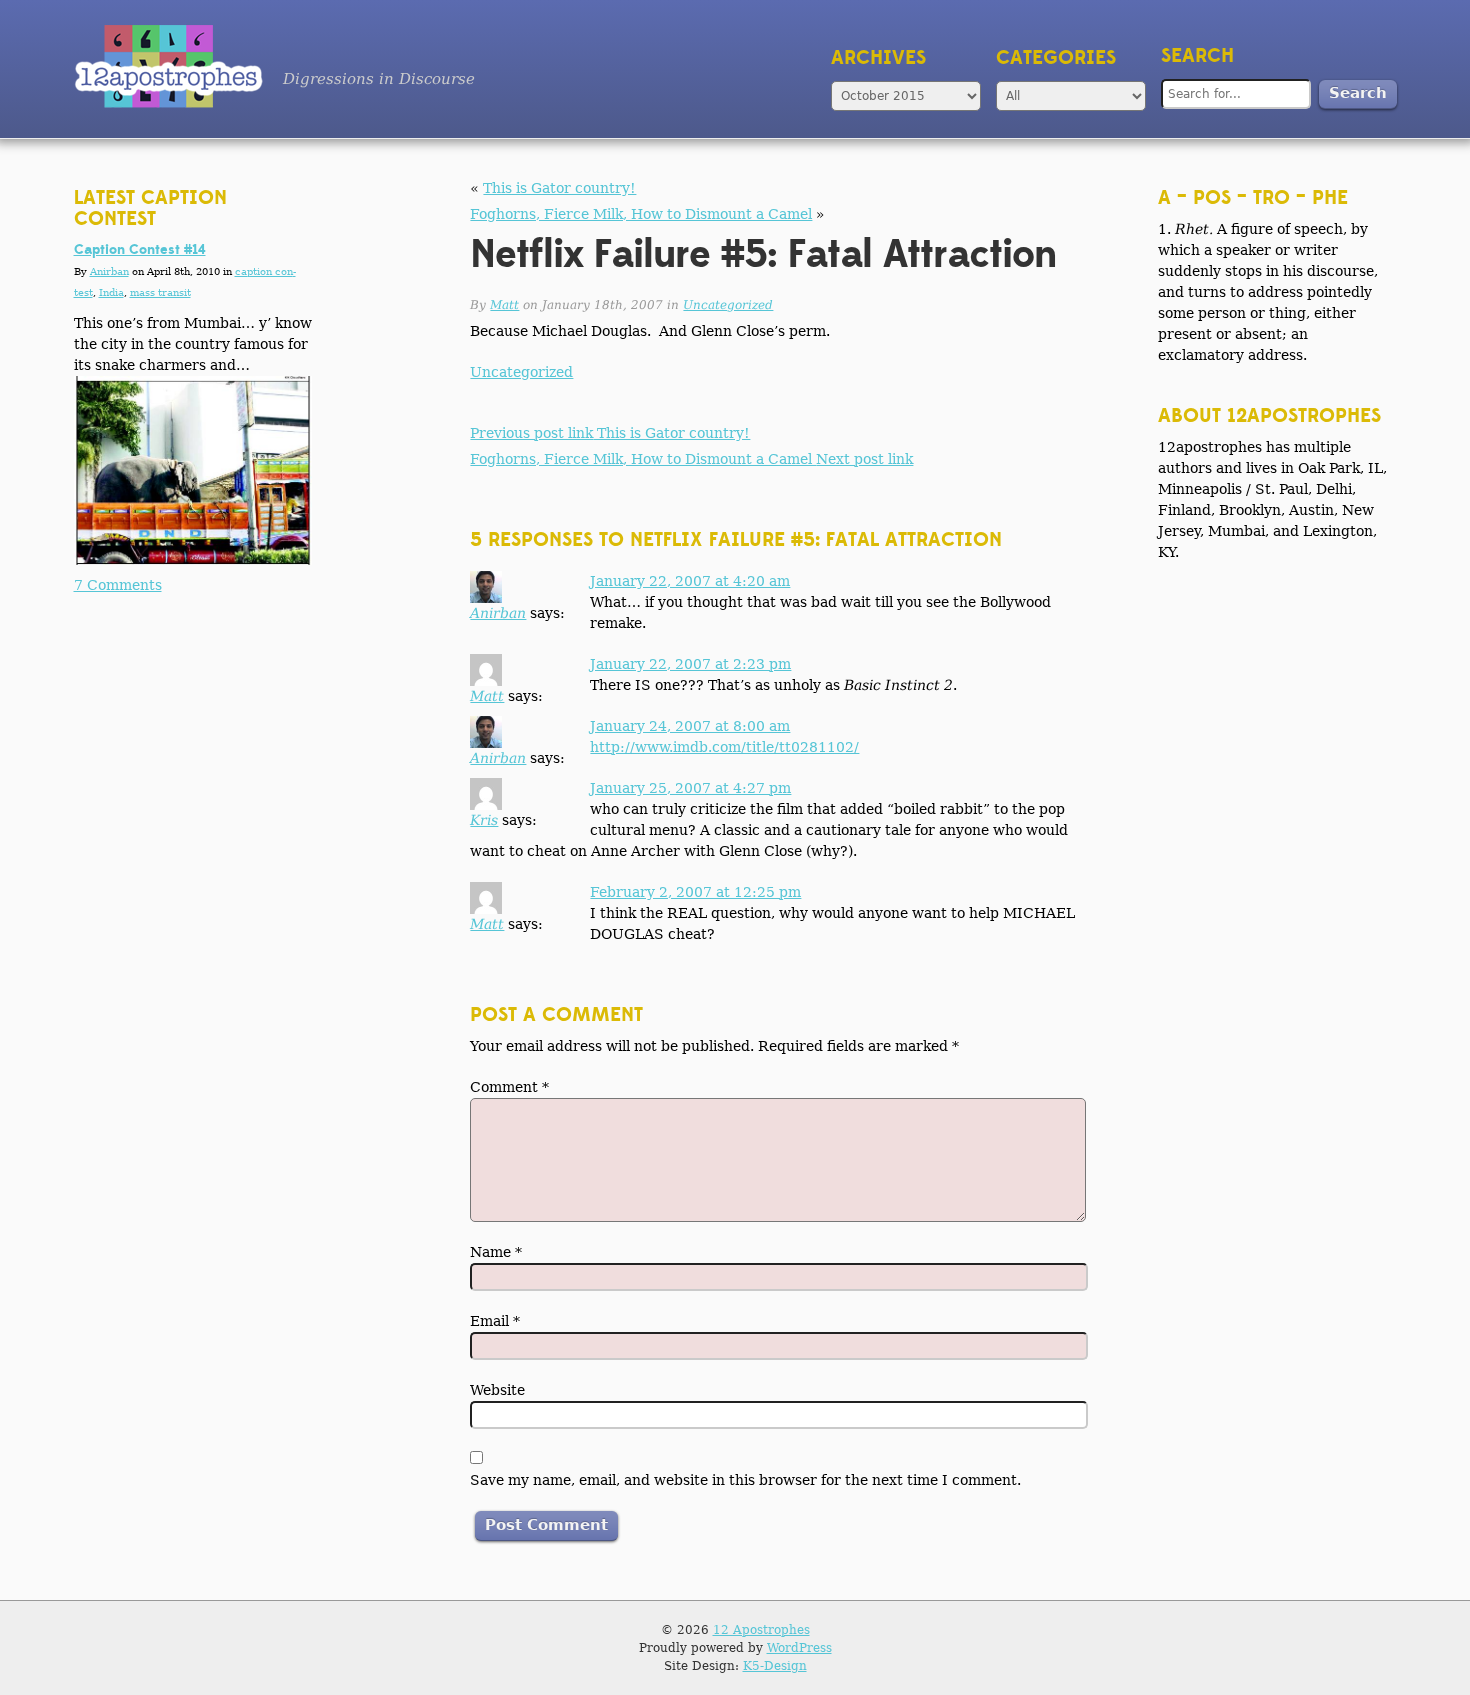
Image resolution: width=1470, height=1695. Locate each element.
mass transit (160, 292)
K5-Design (775, 1666)
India (111, 292)
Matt (504, 305)
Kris (484, 820)
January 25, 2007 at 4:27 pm (690, 788)
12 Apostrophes (761, 1630)
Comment (509, 1087)
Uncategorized (728, 305)
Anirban (498, 613)
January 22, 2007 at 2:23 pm (690, 664)
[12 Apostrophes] (168, 66)
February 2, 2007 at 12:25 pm (695, 892)
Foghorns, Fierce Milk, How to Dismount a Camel (641, 214)
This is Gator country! (559, 188)
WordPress (799, 1648)
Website (497, 1390)
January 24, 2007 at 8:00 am (690, 726)
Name (496, 1252)
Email (495, 1321)
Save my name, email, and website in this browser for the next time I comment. (745, 1480)
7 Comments (118, 585)
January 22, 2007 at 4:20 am (690, 581)
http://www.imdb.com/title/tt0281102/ (724, 747)
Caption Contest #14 (140, 250)
